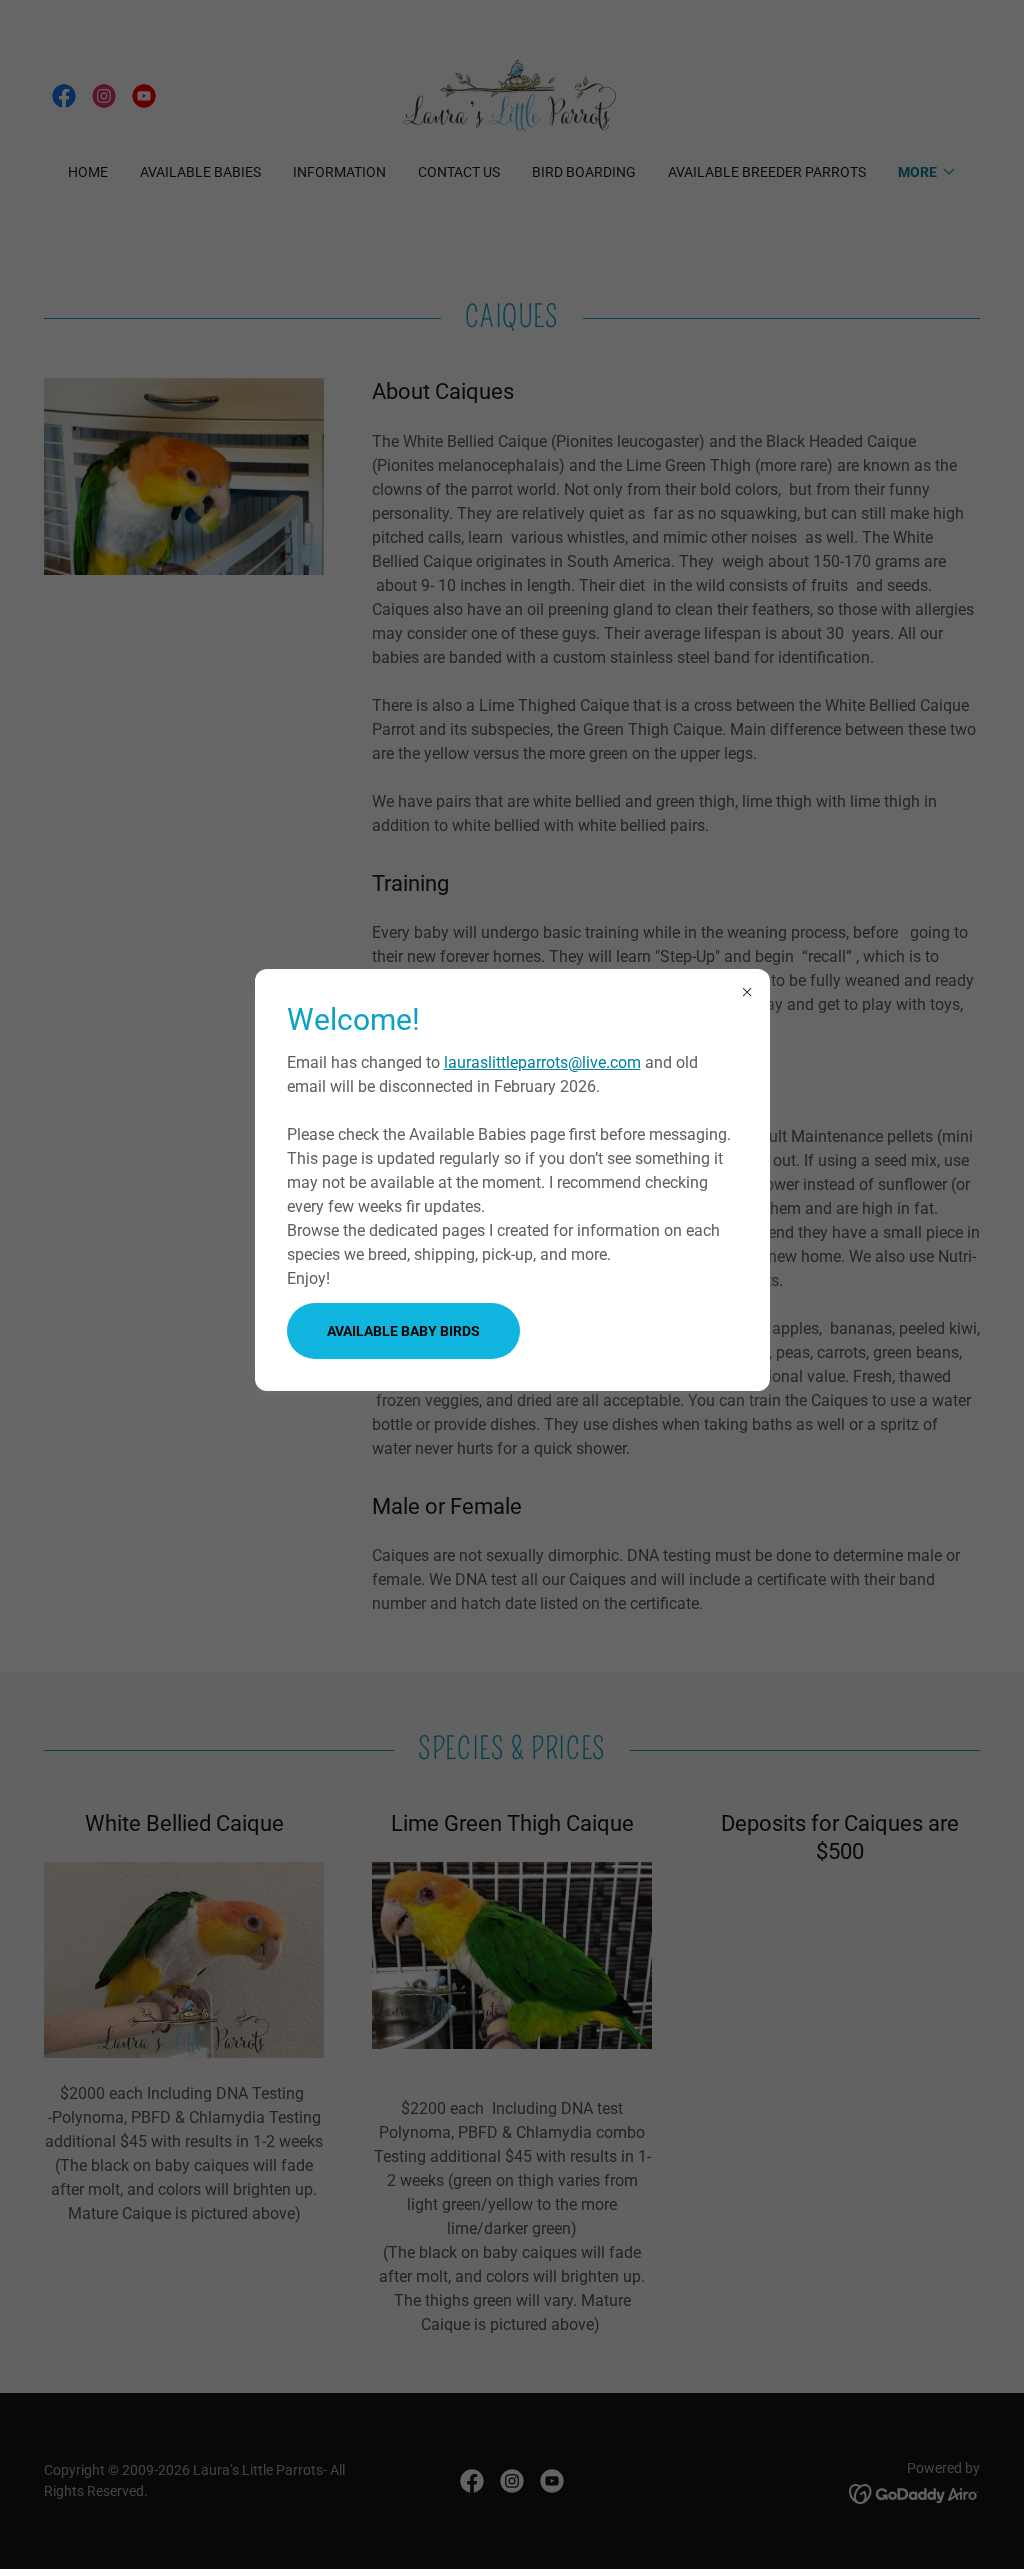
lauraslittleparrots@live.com (542, 1062)
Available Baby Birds (403, 1331)
